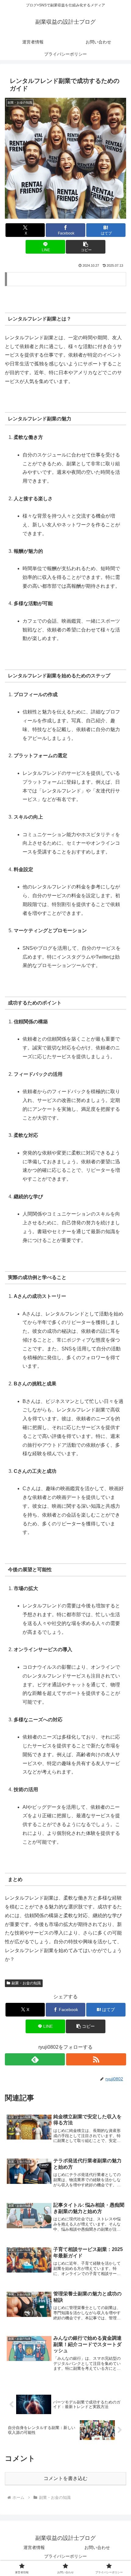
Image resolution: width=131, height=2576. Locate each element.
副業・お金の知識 (26, 1983)
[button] (85, 247)
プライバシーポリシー (65, 2556)
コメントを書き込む (65, 2478)
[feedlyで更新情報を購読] (35, 2059)
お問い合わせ (97, 2547)
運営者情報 (34, 2547)
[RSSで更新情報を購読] (96, 2059)
